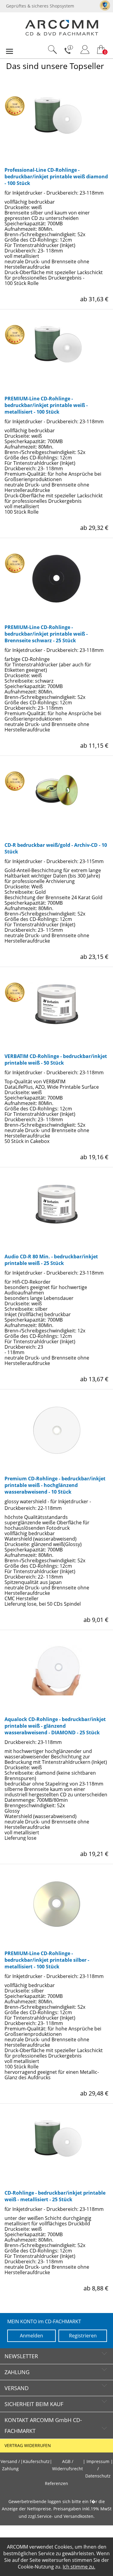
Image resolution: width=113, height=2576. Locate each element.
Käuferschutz (36, 2462)
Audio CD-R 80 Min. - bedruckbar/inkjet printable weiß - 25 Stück (51, 1260)
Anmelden (31, 2336)
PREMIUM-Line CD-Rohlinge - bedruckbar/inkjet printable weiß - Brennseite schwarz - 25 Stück (46, 634)
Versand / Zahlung (10, 2465)
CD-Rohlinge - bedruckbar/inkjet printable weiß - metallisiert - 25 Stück (55, 2196)
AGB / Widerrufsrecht (67, 2465)
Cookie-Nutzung (36, 2567)
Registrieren (83, 2336)
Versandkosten (78, 2516)
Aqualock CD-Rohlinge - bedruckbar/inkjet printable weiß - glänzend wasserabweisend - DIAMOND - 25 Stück (55, 1726)
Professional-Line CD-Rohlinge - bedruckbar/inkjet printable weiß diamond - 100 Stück (56, 177)
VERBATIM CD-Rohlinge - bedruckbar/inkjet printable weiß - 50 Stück (56, 1060)
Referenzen (56, 2484)
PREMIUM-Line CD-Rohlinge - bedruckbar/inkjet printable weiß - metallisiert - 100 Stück (46, 405)
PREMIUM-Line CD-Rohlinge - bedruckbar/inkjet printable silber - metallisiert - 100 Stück (47, 1960)
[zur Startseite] (62, 34)
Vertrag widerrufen (28, 2446)
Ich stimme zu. (79, 2567)
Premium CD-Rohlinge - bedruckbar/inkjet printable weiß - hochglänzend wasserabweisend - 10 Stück (55, 1485)
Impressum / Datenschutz (98, 2469)
